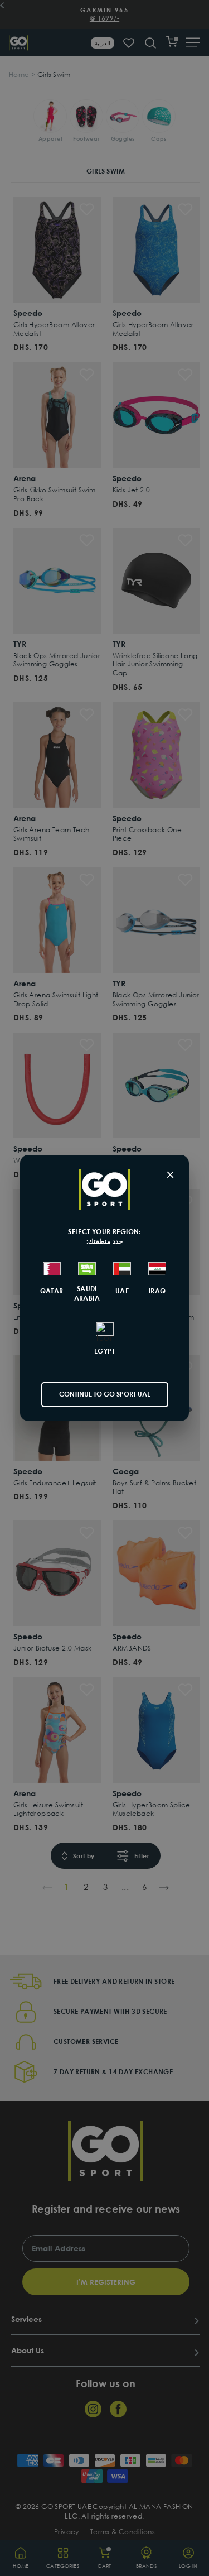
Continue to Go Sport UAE (105, 1394)
